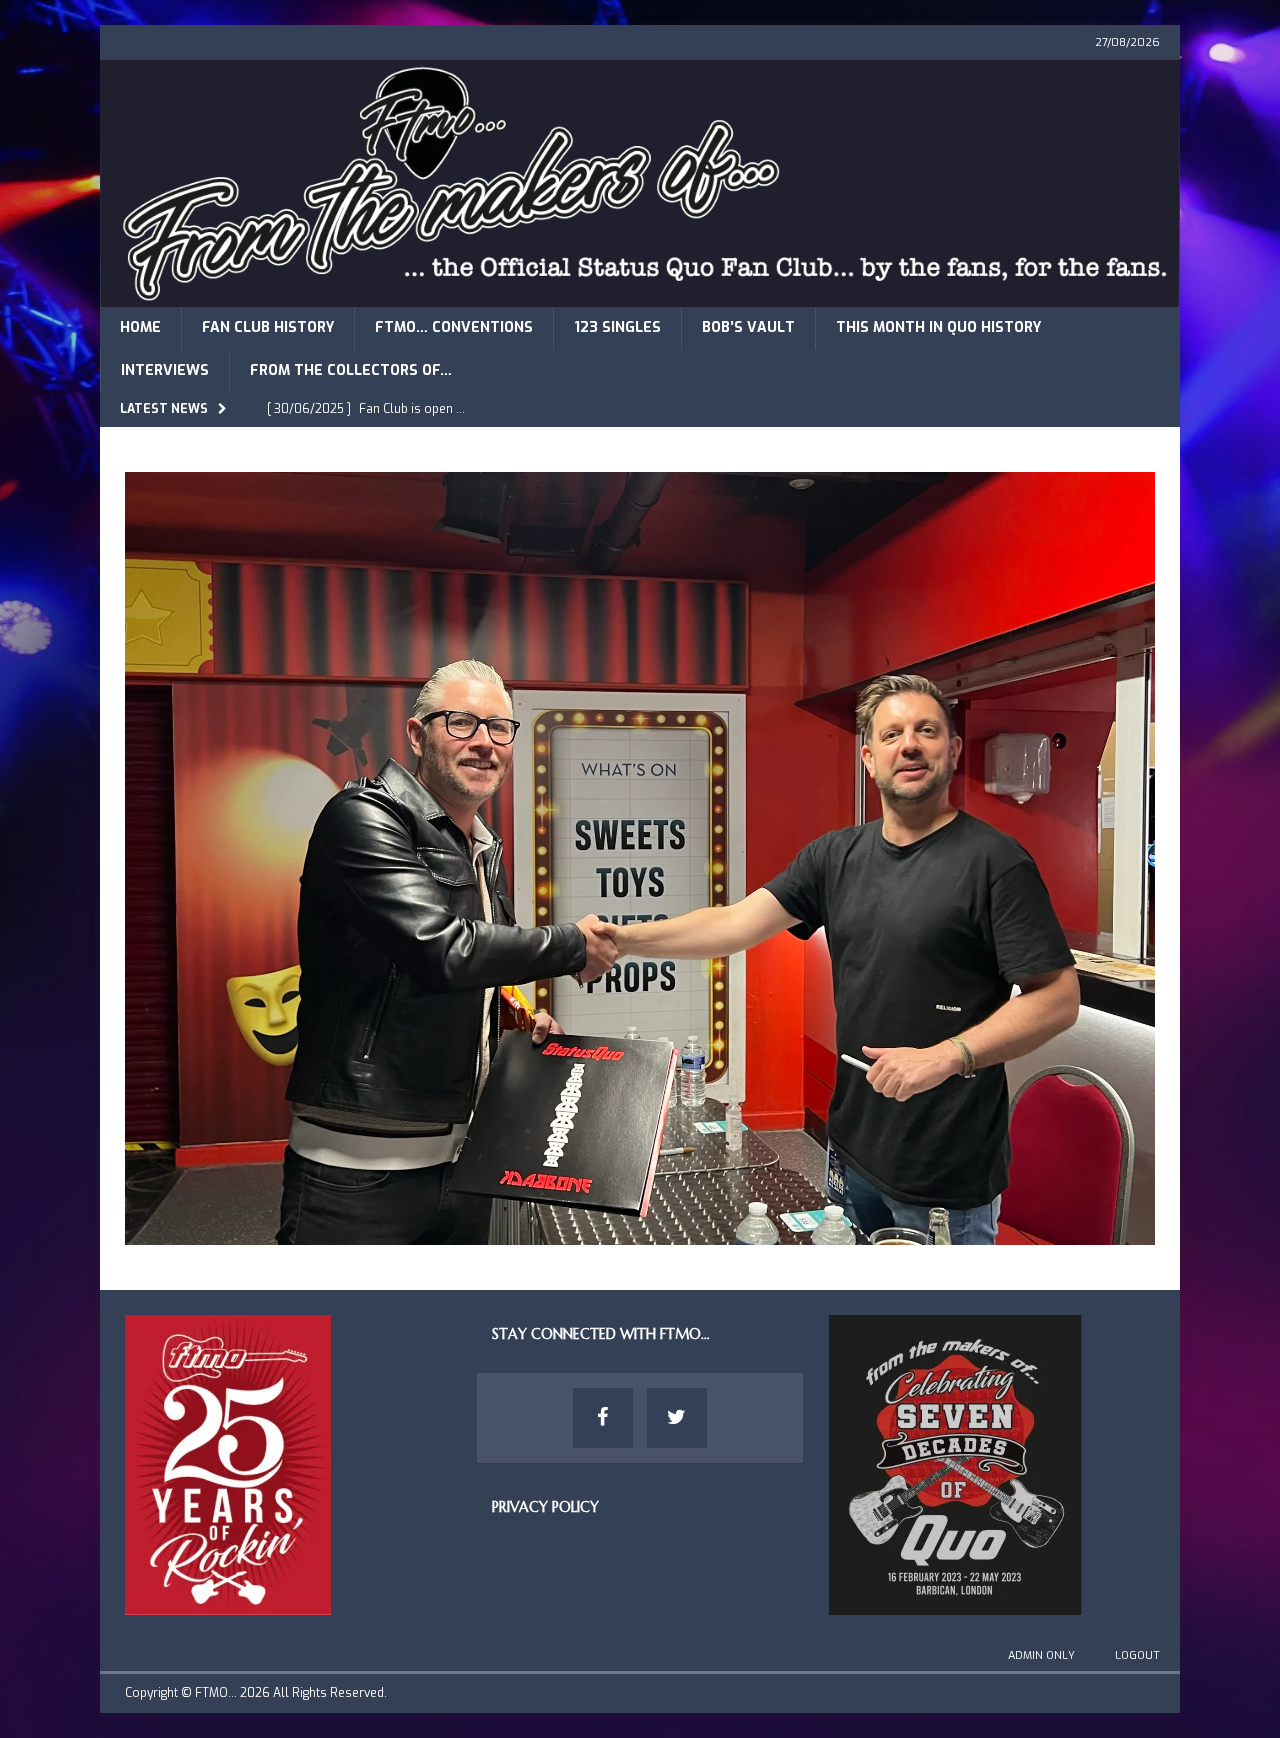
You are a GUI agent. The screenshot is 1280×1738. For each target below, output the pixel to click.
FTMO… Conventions (454, 327)
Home (140, 327)
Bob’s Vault (748, 327)
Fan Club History (268, 327)
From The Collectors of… (351, 370)
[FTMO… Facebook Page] (603, 1418)
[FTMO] (640, 295)
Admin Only (1041, 1655)
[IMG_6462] (640, 1232)
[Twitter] (677, 1418)
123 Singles (617, 327)
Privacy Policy (545, 1507)
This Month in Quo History (938, 327)
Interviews (165, 370)
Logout (1137, 1655)
